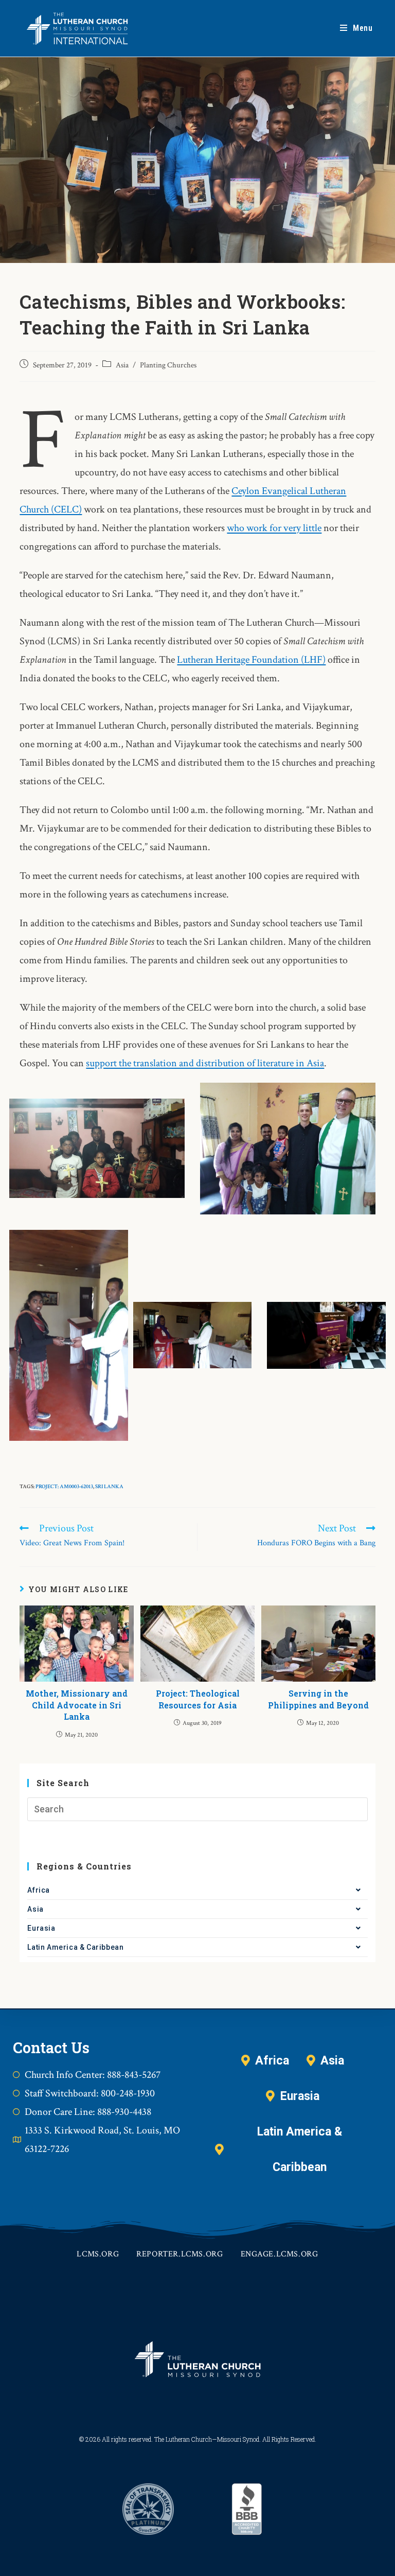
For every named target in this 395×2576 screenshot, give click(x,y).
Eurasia (41, 1928)
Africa (39, 1890)
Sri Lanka (109, 1487)
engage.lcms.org (280, 2254)
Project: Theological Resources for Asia (198, 1699)
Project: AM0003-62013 (64, 1487)
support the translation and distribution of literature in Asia (205, 1063)
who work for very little (274, 528)
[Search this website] (197, 1809)
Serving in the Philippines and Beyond (318, 1699)
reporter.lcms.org (179, 2254)
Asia (122, 365)
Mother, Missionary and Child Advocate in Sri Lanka (77, 1705)
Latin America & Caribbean (75, 1947)
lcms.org (98, 2254)
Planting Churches (168, 365)
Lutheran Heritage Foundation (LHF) (251, 660)
